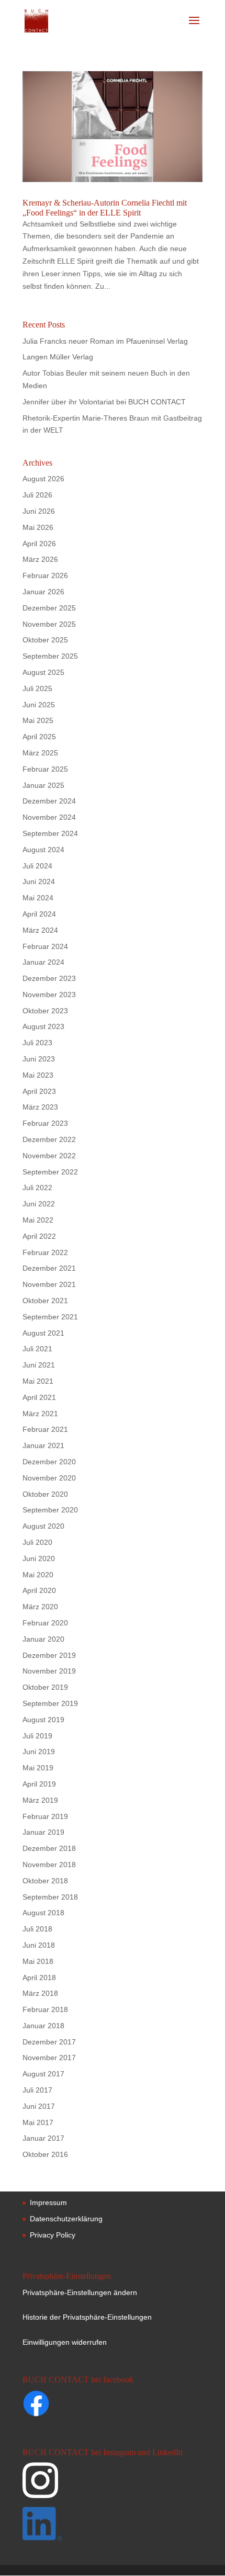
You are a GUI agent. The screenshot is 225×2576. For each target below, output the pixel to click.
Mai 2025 (38, 720)
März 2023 (40, 1107)
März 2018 (40, 1993)
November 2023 (49, 995)
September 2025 (50, 656)
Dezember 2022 (49, 1139)
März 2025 (40, 753)
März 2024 (40, 930)
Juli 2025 (37, 688)
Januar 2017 (43, 2138)
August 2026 (43, 479)
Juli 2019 (37, 1736)
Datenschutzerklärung (66, 2219)
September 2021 (50, 1317)
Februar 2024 (45, 946)
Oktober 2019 (45, 1687)
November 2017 (49, 2058)
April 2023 (39, 1091)
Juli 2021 (37, 1349)
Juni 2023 (39, 1059)
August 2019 (43, 1720)
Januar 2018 (43, 2026)
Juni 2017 (39, 2106)
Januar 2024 (43, 962)
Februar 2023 (45, 1123)
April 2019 (39, 1784)
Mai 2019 (38, 1768)
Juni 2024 (39, 882)
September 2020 (50, 1510)
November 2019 (49, 1671)
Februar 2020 (45, 1623)
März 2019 (40, 1800)
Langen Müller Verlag (58, 357)
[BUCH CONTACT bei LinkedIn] (111, 2526)
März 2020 (40, 1607)
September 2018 (50, 1897)
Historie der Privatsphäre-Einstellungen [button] (87, 2317)
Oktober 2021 (45, 1301)
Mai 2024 (38, 898)
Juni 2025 (39, 705)
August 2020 (43, 1526)
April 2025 (39, 737)
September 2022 (50, 1172)
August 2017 (43, 2074)
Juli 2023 (37, 1043)
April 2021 (39, 1397)
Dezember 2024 (49, 801)
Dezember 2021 (49, 1268)
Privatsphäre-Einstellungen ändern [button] (80, 2292)
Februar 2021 (45, 1429)
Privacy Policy (53, 2235)
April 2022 (39, 1236)
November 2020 (49, 1478)
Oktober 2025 (45, 640)
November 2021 (49, 1284)
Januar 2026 (43, 592)
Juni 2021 (39, 1365)
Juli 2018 (37, 1929)
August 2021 (43, 1333)
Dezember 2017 (49, 2042)
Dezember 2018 (49, 1848)
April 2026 (39, 544)
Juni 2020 (39, 1558)
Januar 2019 (43, 1832)
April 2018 (39, 1978)
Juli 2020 (37, 1542)
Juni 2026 (39, 511)
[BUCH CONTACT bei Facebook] (57, 2405)
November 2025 (49, 624)
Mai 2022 (38, 1220)
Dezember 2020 (49, 1462)
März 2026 (40, 559)
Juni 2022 (39, 1204)
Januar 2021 (43, 1445)
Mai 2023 (38, 1075)
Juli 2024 (37, 866)
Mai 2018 (38, 1961)
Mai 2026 (38, 527)
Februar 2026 (45, 575)
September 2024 (50, 833)
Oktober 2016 (45, 2154)
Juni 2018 (39, 1945)
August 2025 (43, 672)
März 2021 (40, 1414)
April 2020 (39, 1590)
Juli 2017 (37, 2090)
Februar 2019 (45, 1816)
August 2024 (43, 850)
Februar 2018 (45, 2009)
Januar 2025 (43, 785)
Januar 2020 (43, 1639)
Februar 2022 (45, 1252)
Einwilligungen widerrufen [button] (65, 2342)
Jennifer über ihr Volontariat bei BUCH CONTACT (104, 402)
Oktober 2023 (45, 1011)
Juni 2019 (39, 1752)
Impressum (48, 2202)
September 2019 (50, 1703)
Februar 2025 (45, 769)
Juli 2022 (37, 1188)
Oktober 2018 (45, 1881)
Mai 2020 (38, 1575)
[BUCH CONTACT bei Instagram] (111, 2485)
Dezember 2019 (49, 1655)
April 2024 (39, 914)
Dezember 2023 (49, 978)
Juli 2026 (37, 495)
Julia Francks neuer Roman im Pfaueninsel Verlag (105, 341)
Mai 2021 (38, 1381)
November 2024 (49, 817)
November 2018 (49, 1865)
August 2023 (43, 1026)
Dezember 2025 (49, 608)
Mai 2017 (38, 2122)
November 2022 (49, 1156)
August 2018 (43, 1913)
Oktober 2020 (45, 1494)
